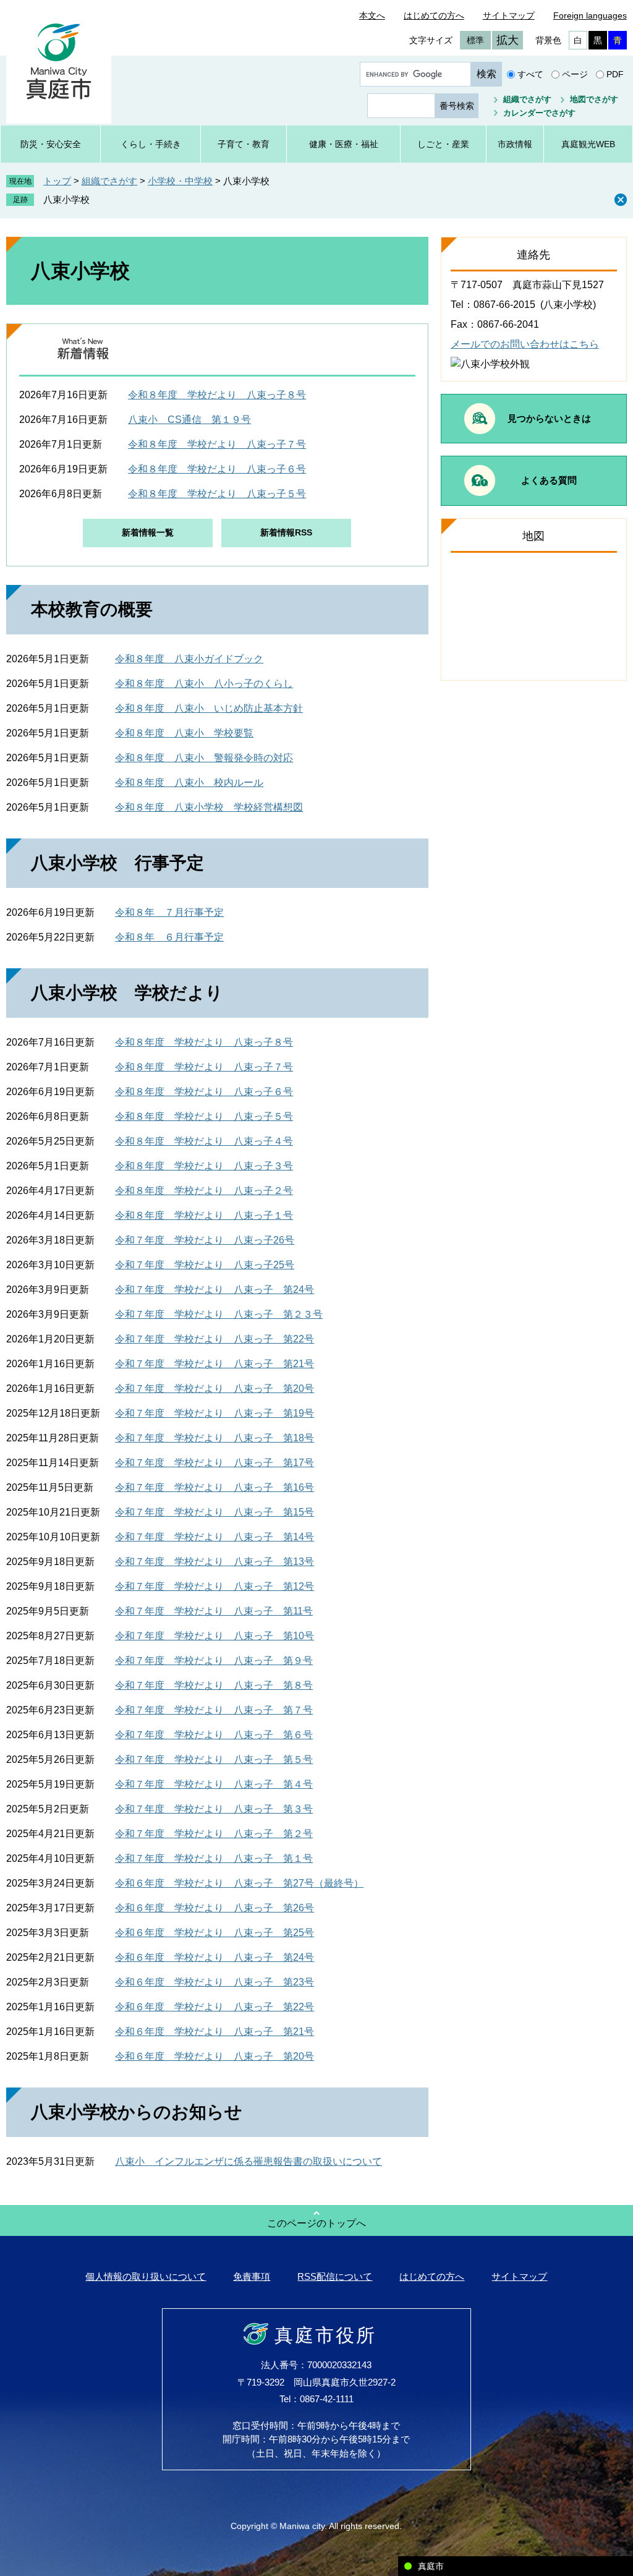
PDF (615, 74)
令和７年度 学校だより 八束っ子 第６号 (214, 1735)
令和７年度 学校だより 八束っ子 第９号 (214, 1661)
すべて (530, 74)
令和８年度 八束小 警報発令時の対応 (204, 758)
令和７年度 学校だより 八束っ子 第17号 (215, 1463)
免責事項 (252, 2276)
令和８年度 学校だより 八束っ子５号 (217, 494)
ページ (575, 74)
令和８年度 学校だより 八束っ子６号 (217, 469)
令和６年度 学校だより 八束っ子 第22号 (215, 2007)
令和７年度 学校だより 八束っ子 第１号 (214, 1858)
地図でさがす (594, 99)
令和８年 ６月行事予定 (169, 937)
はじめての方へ (434, 15)
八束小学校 (66, 199)
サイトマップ (509, 15)
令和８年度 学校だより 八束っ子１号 (204, 1215)
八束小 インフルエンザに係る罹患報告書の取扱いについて (249, 2161)
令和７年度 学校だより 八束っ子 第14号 (215, 1537)
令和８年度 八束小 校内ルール (189, 783)
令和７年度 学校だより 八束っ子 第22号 (215, 1339)
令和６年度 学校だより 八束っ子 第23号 (215, 1982)
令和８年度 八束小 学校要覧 (184, 733)
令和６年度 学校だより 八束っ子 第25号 (215, 1933)
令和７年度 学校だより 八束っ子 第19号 (215, 1413)
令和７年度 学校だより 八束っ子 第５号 (214, 1759)
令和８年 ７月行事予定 (169, 912)
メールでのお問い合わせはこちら (525, 344)
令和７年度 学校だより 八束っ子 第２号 (214, 1834)
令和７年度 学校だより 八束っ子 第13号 (215, 1562)
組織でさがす (527, 99)
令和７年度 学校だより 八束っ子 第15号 (215, 1512)
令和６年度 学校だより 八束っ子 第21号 (215, 2032)
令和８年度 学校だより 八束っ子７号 (217, 444)
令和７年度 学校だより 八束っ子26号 (205, 1240)
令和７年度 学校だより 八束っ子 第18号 (215, 1438)
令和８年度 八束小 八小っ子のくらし (204, 684)
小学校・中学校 (180, 181)
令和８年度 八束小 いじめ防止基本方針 (209, 708)
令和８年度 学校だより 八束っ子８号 (217, 395)
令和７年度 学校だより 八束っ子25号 (205, 1265)
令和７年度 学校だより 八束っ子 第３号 (214, 1809)
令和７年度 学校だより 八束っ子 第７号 (214, 1710)
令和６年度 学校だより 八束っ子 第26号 (215, 1908)
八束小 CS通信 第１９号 (189, 420)
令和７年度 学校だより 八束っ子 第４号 (214, 1784)
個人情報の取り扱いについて (146, 2276)
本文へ (372, 15)
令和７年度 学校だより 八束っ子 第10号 (215, 1636)
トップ (57, 181)
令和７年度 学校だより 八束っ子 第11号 (214, 1611)
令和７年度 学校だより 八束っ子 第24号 (215, 1290)
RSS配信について (335, 2276)
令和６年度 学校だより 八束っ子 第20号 (215, 2056)
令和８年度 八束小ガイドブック (189, 659)
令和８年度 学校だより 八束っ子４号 (204, 1141)
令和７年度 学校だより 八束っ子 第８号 (214, 1685)
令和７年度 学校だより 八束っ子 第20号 (215, 1388)
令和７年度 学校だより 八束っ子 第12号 (215, 1586)
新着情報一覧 (148, 532)
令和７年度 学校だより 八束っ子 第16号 (215, 1487)
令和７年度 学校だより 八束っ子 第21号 (215, 1364)
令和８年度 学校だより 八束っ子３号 (204, 1166)
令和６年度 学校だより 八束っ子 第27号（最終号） (239, 1883)
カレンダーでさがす (539, 113)
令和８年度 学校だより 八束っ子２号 (204, 1191)
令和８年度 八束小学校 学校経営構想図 (209, 807)
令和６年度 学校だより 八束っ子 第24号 (215, 1957)
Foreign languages (590, 15)
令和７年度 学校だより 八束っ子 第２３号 (219, 1314)
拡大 (508, 40)
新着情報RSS (286, 532)
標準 (475, 40)
